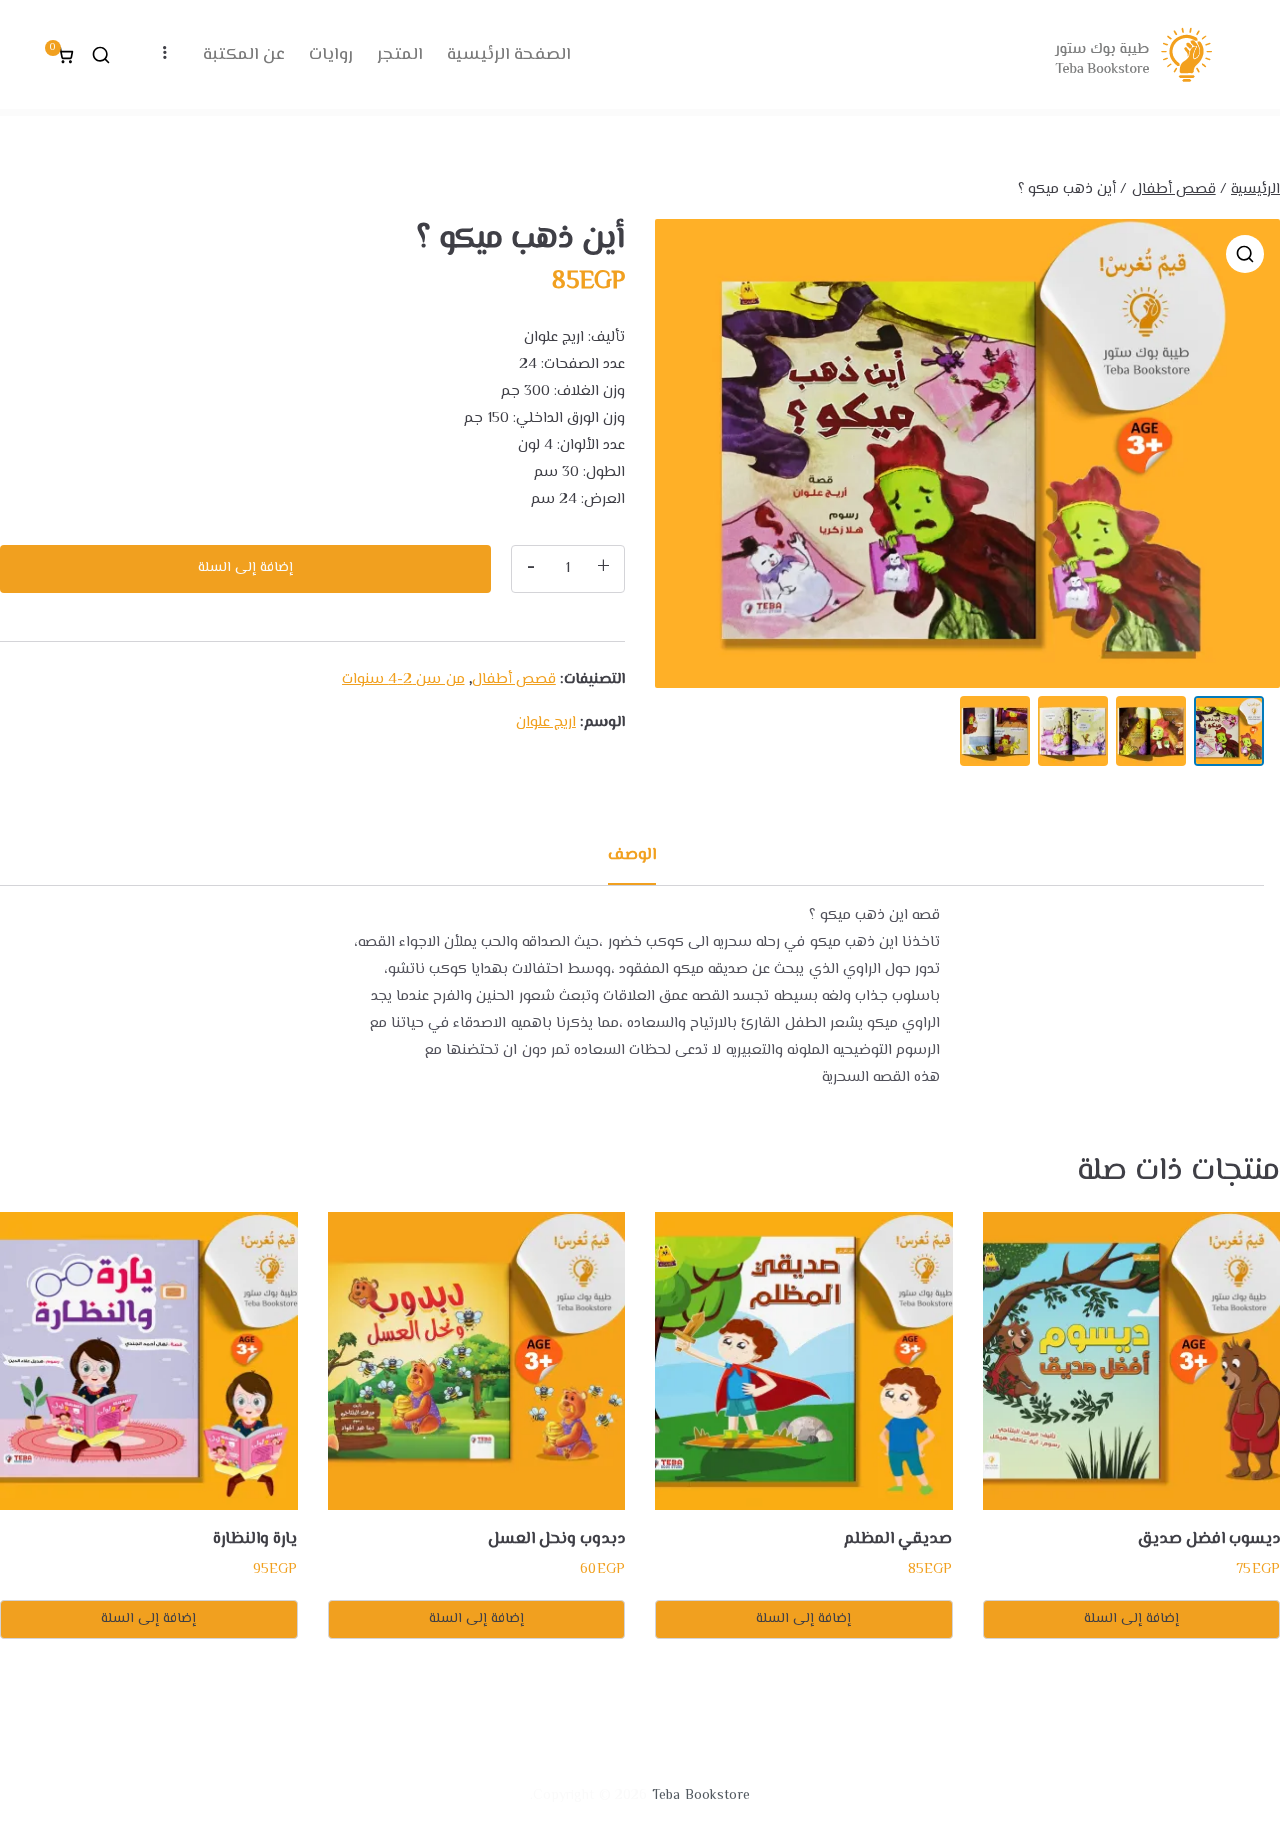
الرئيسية (1255, 189)
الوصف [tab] (632, 855)
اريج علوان (546, 722)
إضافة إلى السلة (245, 568)
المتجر (400, 54)
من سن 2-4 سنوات (403, 679)
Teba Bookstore (701, 1796)
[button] (1245, 254)
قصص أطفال (1174, 189)
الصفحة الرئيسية (509, 54)
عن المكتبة (244, 54)
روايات (331, 54)
